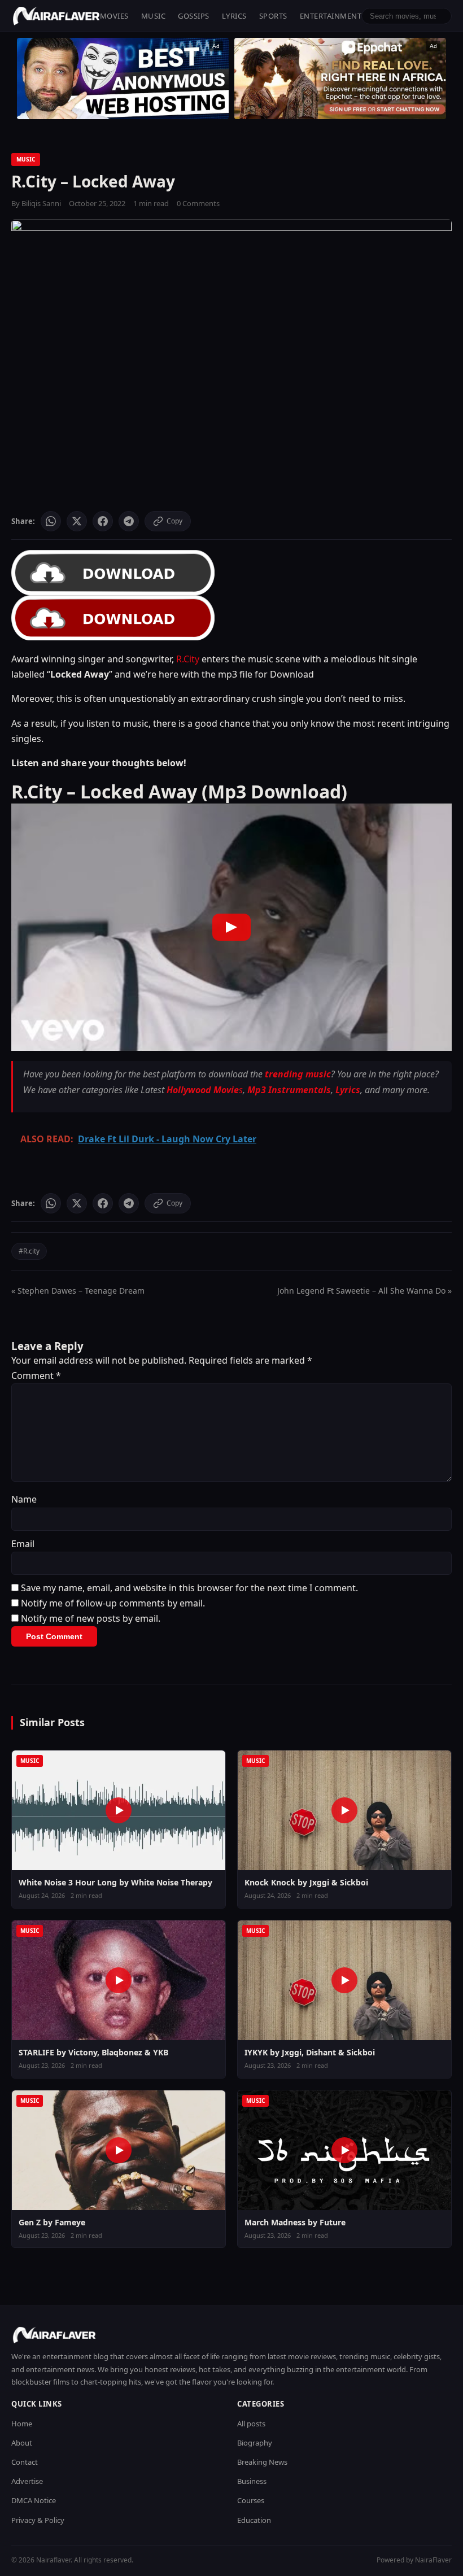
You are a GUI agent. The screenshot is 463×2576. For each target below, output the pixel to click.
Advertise (27, 2481)
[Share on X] (77, 521)
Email (23, 1544)
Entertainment (331, 16)
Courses (251, 2500)
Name (24, 1499)
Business (252, 2481)
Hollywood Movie (203, 1090)
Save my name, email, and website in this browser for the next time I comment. (189, 1588)
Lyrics (234, 16)
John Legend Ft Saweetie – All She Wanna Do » (364, 1291)
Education (254, 2520)
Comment (36, 1376)
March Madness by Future (295, 2222)
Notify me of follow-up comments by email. (113, 1603)
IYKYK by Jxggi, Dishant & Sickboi (310, 2052)
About (22, 2443)
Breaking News (262, 2462)
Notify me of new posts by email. (91, 1618)
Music (154, 16)
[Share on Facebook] (103, 521)
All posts (251, 2424)
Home (22, 2424)
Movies (114, 16)
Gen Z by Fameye (52, 2222)
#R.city (29, 1251)
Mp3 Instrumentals (289, 1090)
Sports (273, 16)
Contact (25, 2462)
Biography (255, 2443)
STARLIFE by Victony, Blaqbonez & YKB (93, 2052)
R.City (188, 659)
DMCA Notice (34, 2500)
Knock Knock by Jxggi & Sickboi (306, 1882)
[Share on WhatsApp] (51, 521)
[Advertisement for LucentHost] (123, 78)
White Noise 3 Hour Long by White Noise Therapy (115, 1882)
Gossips (194, 16)
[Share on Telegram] (129, 521)
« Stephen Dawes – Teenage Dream (78, 1291)
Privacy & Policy (38, 2520)
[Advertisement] (340, 78)
